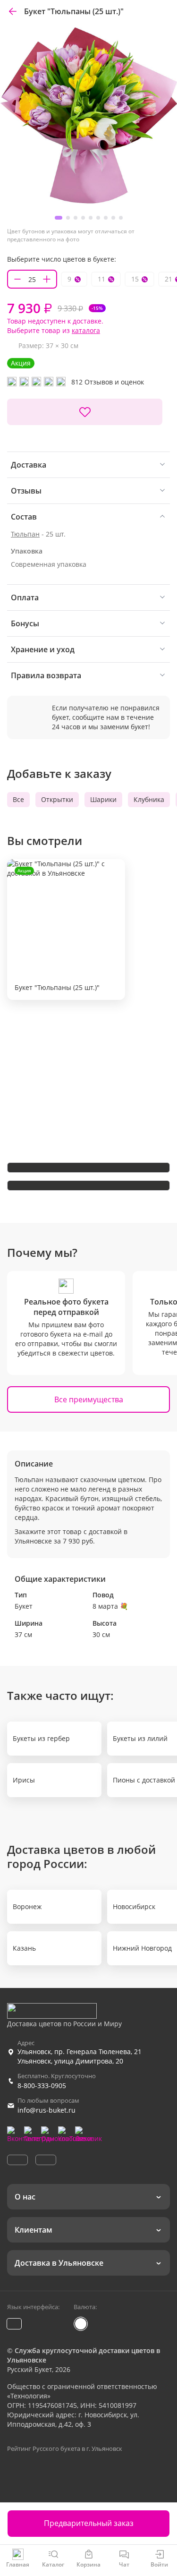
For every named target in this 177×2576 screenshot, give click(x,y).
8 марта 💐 (110, 1606)
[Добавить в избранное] (85, 412)
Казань (24, 1948)
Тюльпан (25, 534)
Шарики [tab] (103, 799)
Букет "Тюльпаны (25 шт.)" (57, 930)
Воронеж (27, 1906)
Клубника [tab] (149, 799)
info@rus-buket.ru (46, 2110)
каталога (86, 330)
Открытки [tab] (57, 799)
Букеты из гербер (41, 1738)
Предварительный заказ (89, 2523)
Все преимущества (89, 1399)
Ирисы (24, 1780)
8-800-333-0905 (42, 2086)
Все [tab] (18, 799)
